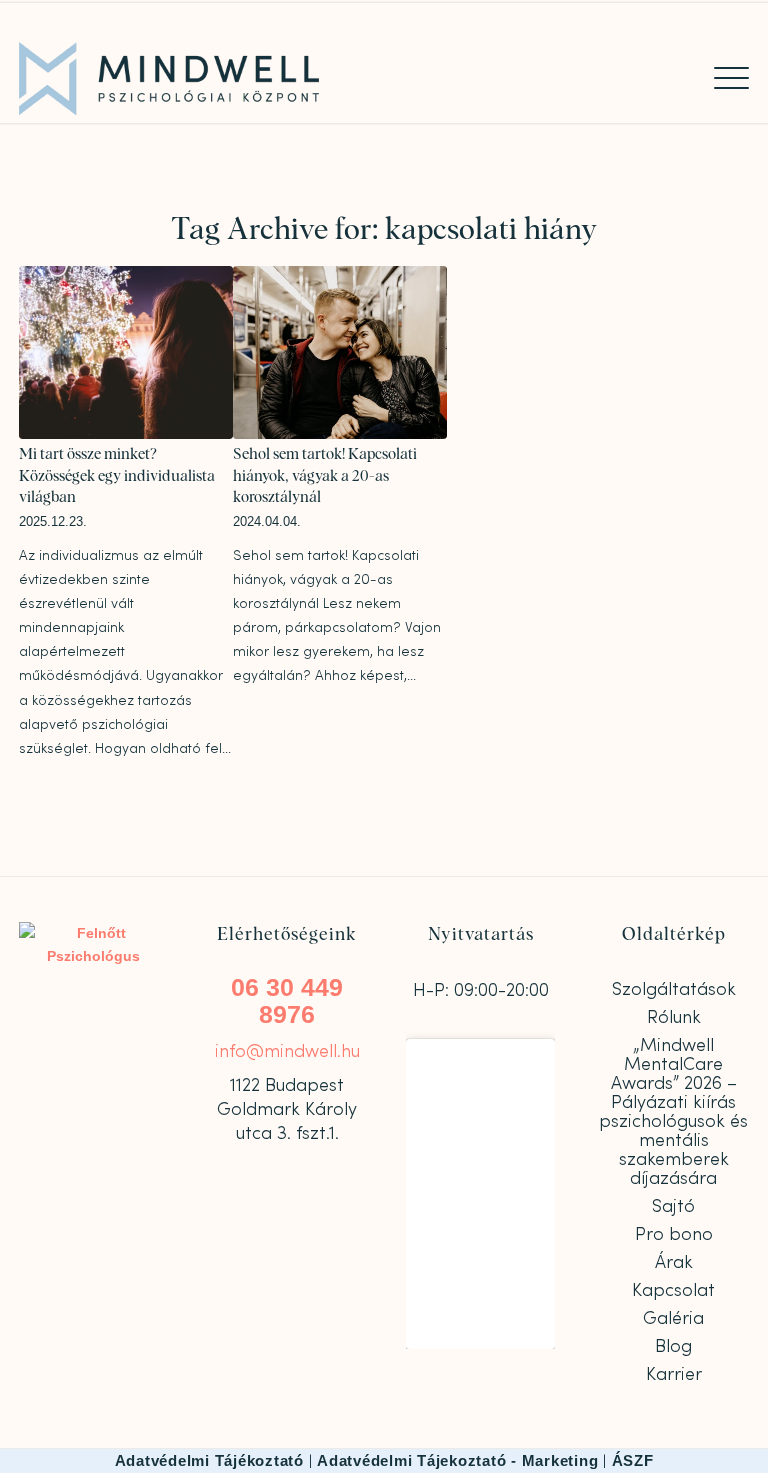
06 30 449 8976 (287, 1000)
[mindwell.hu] (169, 79)
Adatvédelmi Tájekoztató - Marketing (457, 1460)
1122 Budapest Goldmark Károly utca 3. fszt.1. (287, 1109)
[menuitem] (721, 78)
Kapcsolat (673, 1290)
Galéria (673, 1318)
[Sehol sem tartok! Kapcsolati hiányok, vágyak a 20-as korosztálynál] (340, 352)
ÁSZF (633, 1460)
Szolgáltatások (674, 989)
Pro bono (674, 1234)
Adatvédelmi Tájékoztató (209, 1460)
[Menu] (721, 78)
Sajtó (673, 1206)
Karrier (674, 1374)
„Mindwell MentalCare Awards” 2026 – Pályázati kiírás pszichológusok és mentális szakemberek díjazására (673, 1112)
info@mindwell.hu (287, 1051)
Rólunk (674, 1017)
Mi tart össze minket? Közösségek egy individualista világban (117, 476)
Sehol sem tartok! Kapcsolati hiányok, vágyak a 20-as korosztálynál (325, 476)
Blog (673, 1346)
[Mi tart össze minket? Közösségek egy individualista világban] (126, 352)
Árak (674, 1262)
